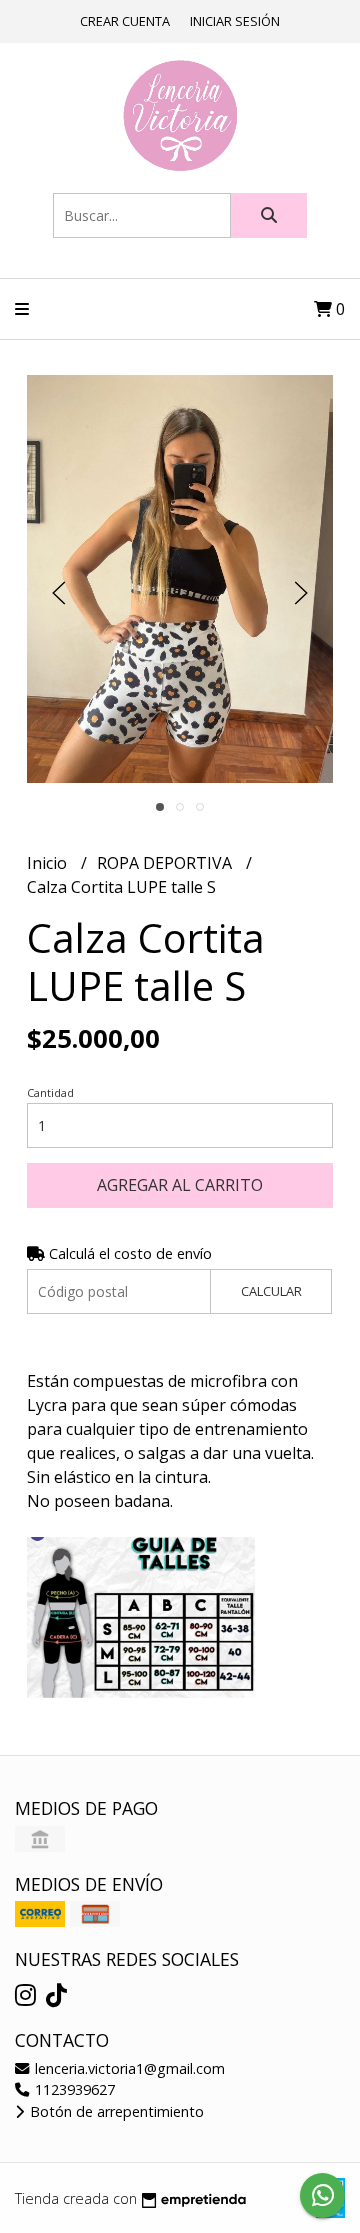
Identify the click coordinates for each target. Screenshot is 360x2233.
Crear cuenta (125, 21)
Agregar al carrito (180, 1185)
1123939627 (73, 2089)
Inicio (49, 863)
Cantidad (50, 1092)
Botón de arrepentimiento (115, 2111)
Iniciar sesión (235, 21)
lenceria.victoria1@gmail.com (128, 2068)
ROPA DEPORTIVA (166, 863)
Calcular (271, 1291)
